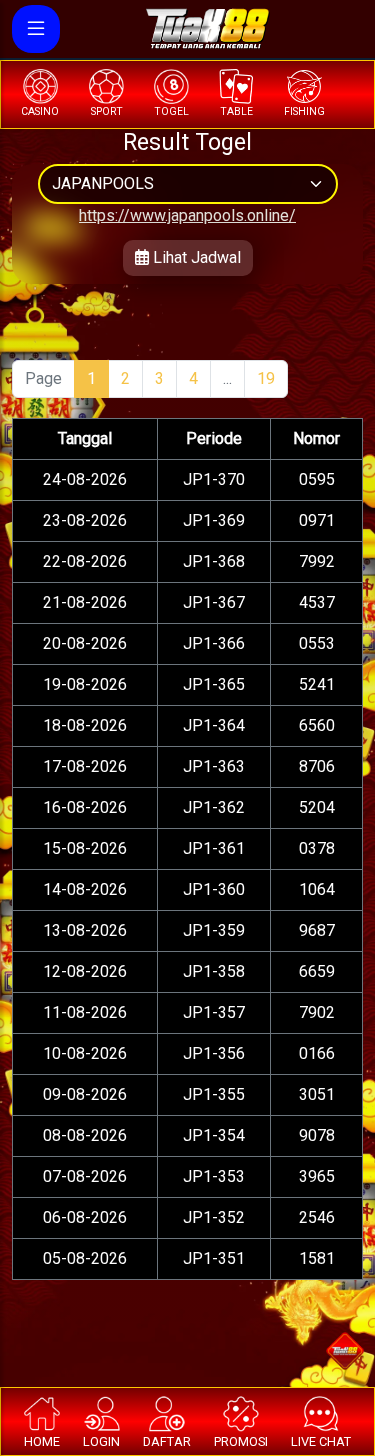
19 (266, 378)
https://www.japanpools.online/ (187, 215)
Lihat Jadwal (195, 257)
